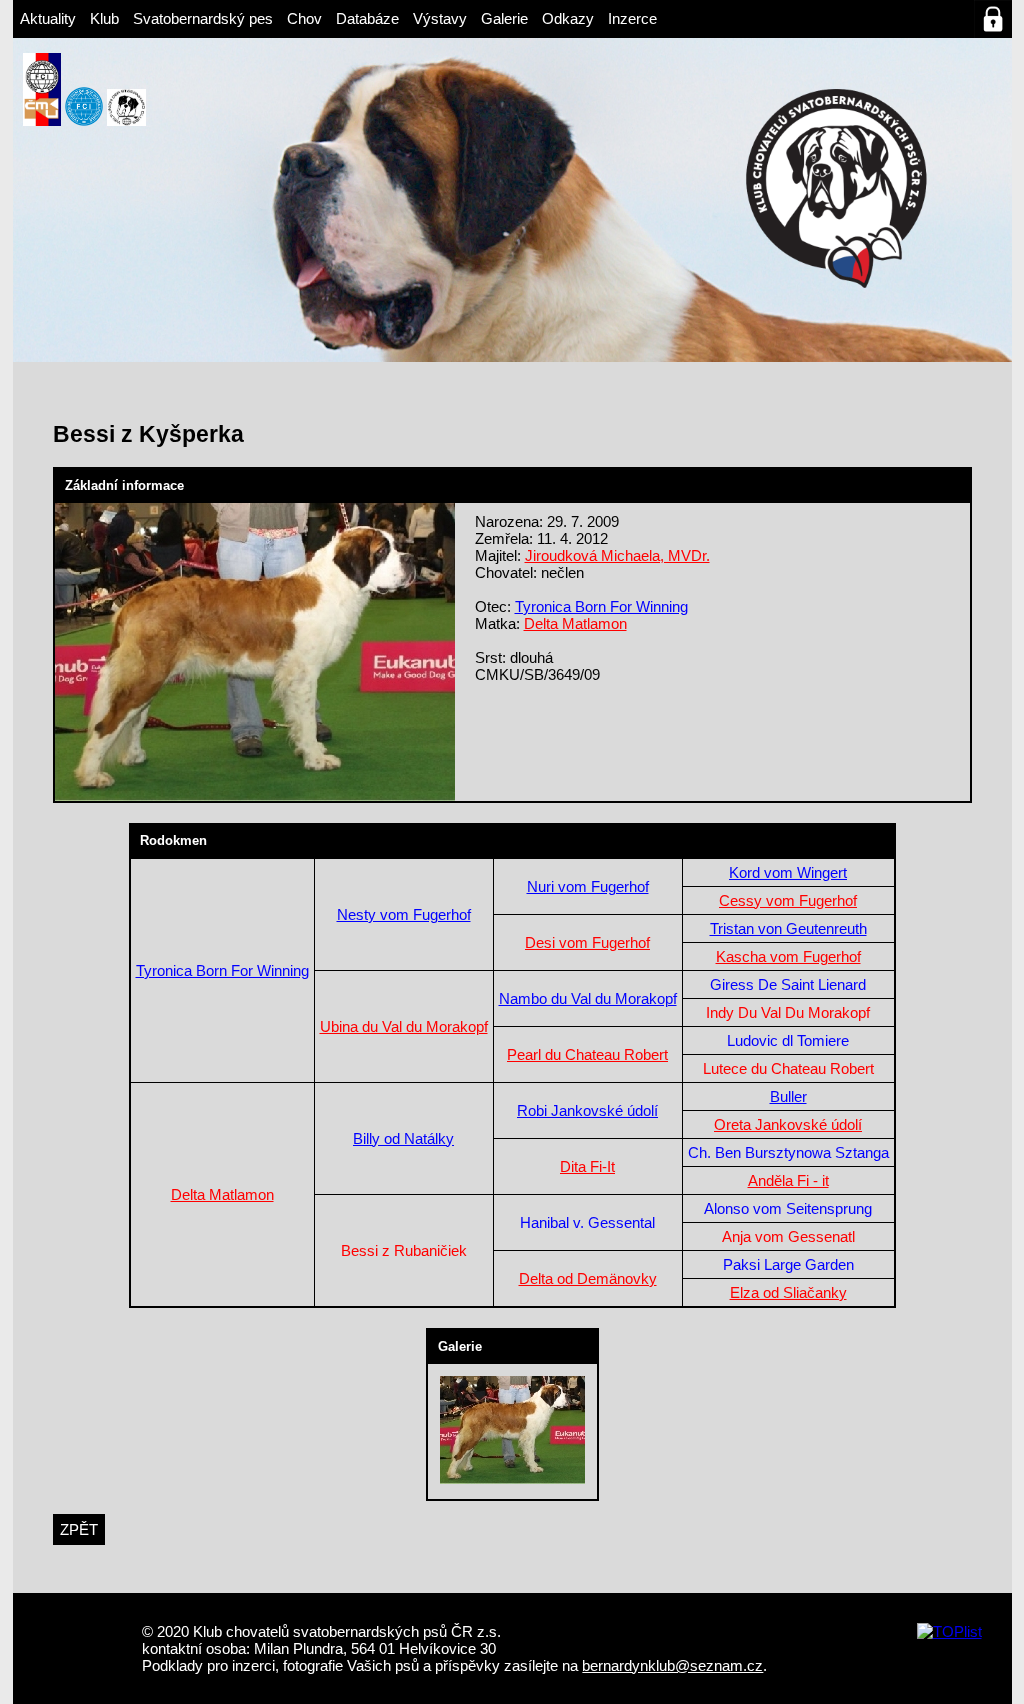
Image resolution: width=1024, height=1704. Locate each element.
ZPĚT (79, 1529)
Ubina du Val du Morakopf (404, 1026)
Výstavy (440, 18)
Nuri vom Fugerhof (588, 886)
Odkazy (568, 18)
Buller (788, 1096)
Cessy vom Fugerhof (788, 900)
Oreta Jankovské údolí (788, 1124)
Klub (104, 18)
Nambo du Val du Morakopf (588, 998)
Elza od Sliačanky (788, 1292)
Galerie (504, 18)
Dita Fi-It (587, 1166)
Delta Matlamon (575, 623)
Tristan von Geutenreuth (788, 928)
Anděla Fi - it (788, 1180)
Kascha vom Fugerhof (788, 956)
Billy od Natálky (403, 1138)
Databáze (367, 18)
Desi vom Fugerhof (587, 942)
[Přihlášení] (993, 19)
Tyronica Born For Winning (601, 606)
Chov (304, 18)
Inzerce (632, 18)
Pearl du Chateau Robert (587, 1054)
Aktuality (48, 18)
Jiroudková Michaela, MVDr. (617, 555)
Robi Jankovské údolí (587, 1110)
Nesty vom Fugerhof (404, 914)
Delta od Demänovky (588, 1278)
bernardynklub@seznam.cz (672, 1665)
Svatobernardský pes (203, 18)
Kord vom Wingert (788, 872)
